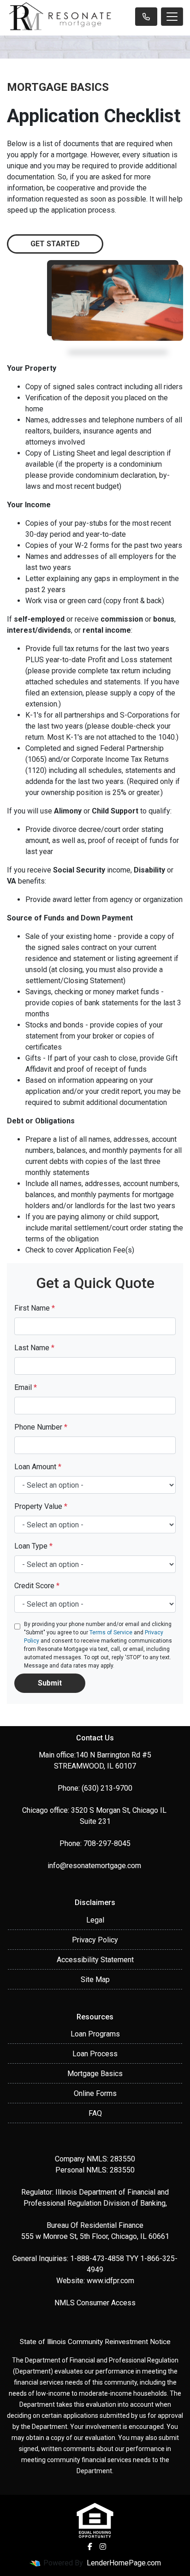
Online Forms (95, 2093)
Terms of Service (111, 1632)
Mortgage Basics (95, 2074)
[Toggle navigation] (172, 17)
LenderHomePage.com (124, 2563)
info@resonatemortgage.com (95, 1866)
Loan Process (95, 2054)
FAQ (95, 2113)
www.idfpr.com (110, 2281)
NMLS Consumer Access (95, 2303)
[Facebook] (90, 2546)
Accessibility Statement (95, 1960)
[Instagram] (103, 2546)
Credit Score (37, 1586)
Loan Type (33, 1546)
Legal (95, 1920)
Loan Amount (38, 1467)
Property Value (41, 1506)
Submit (50, 1683)
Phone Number (41, 1427)
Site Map (95, 1979)
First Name (35, 1308)
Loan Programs (95, 2034)
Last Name (34, 1348)
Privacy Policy (95, 1940)
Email (26, 1387)
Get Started (55, 244)
